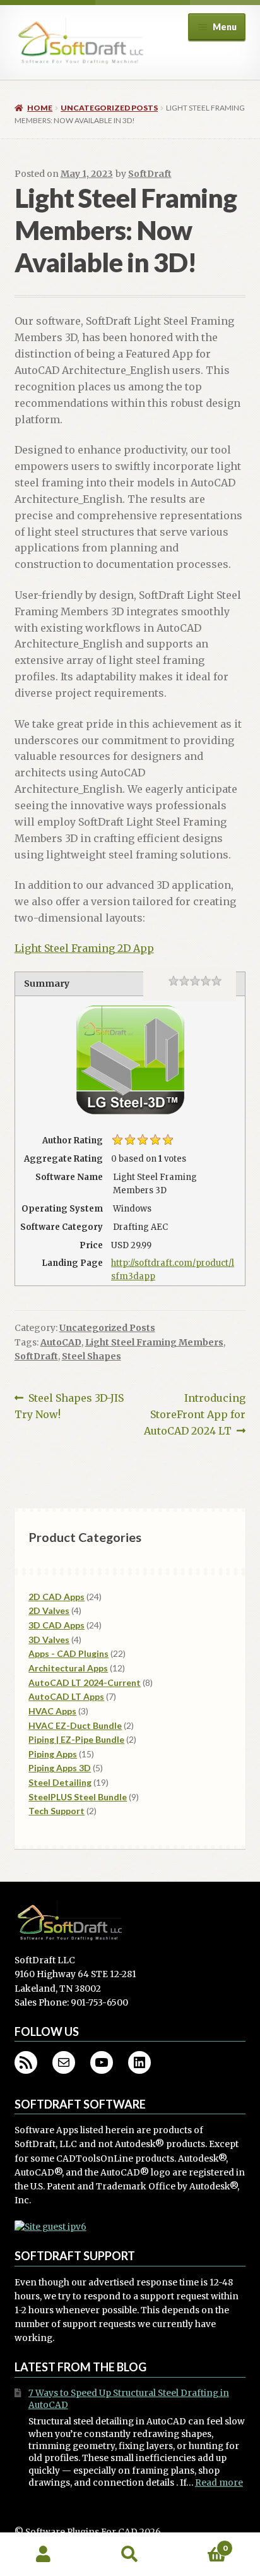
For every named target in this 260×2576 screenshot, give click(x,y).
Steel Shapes (92, 1356)
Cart (200, 2543)
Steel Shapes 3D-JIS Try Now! (69, 1406)
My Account (43, 2555)
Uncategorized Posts (109, 108)
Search (130, 2555)
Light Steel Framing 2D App (84, 948)
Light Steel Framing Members (154, 1342)
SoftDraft (150, 174)
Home (40, 108)
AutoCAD (61, 1342)
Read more (219, 2483)
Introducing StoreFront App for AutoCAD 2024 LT (195, 1414)
